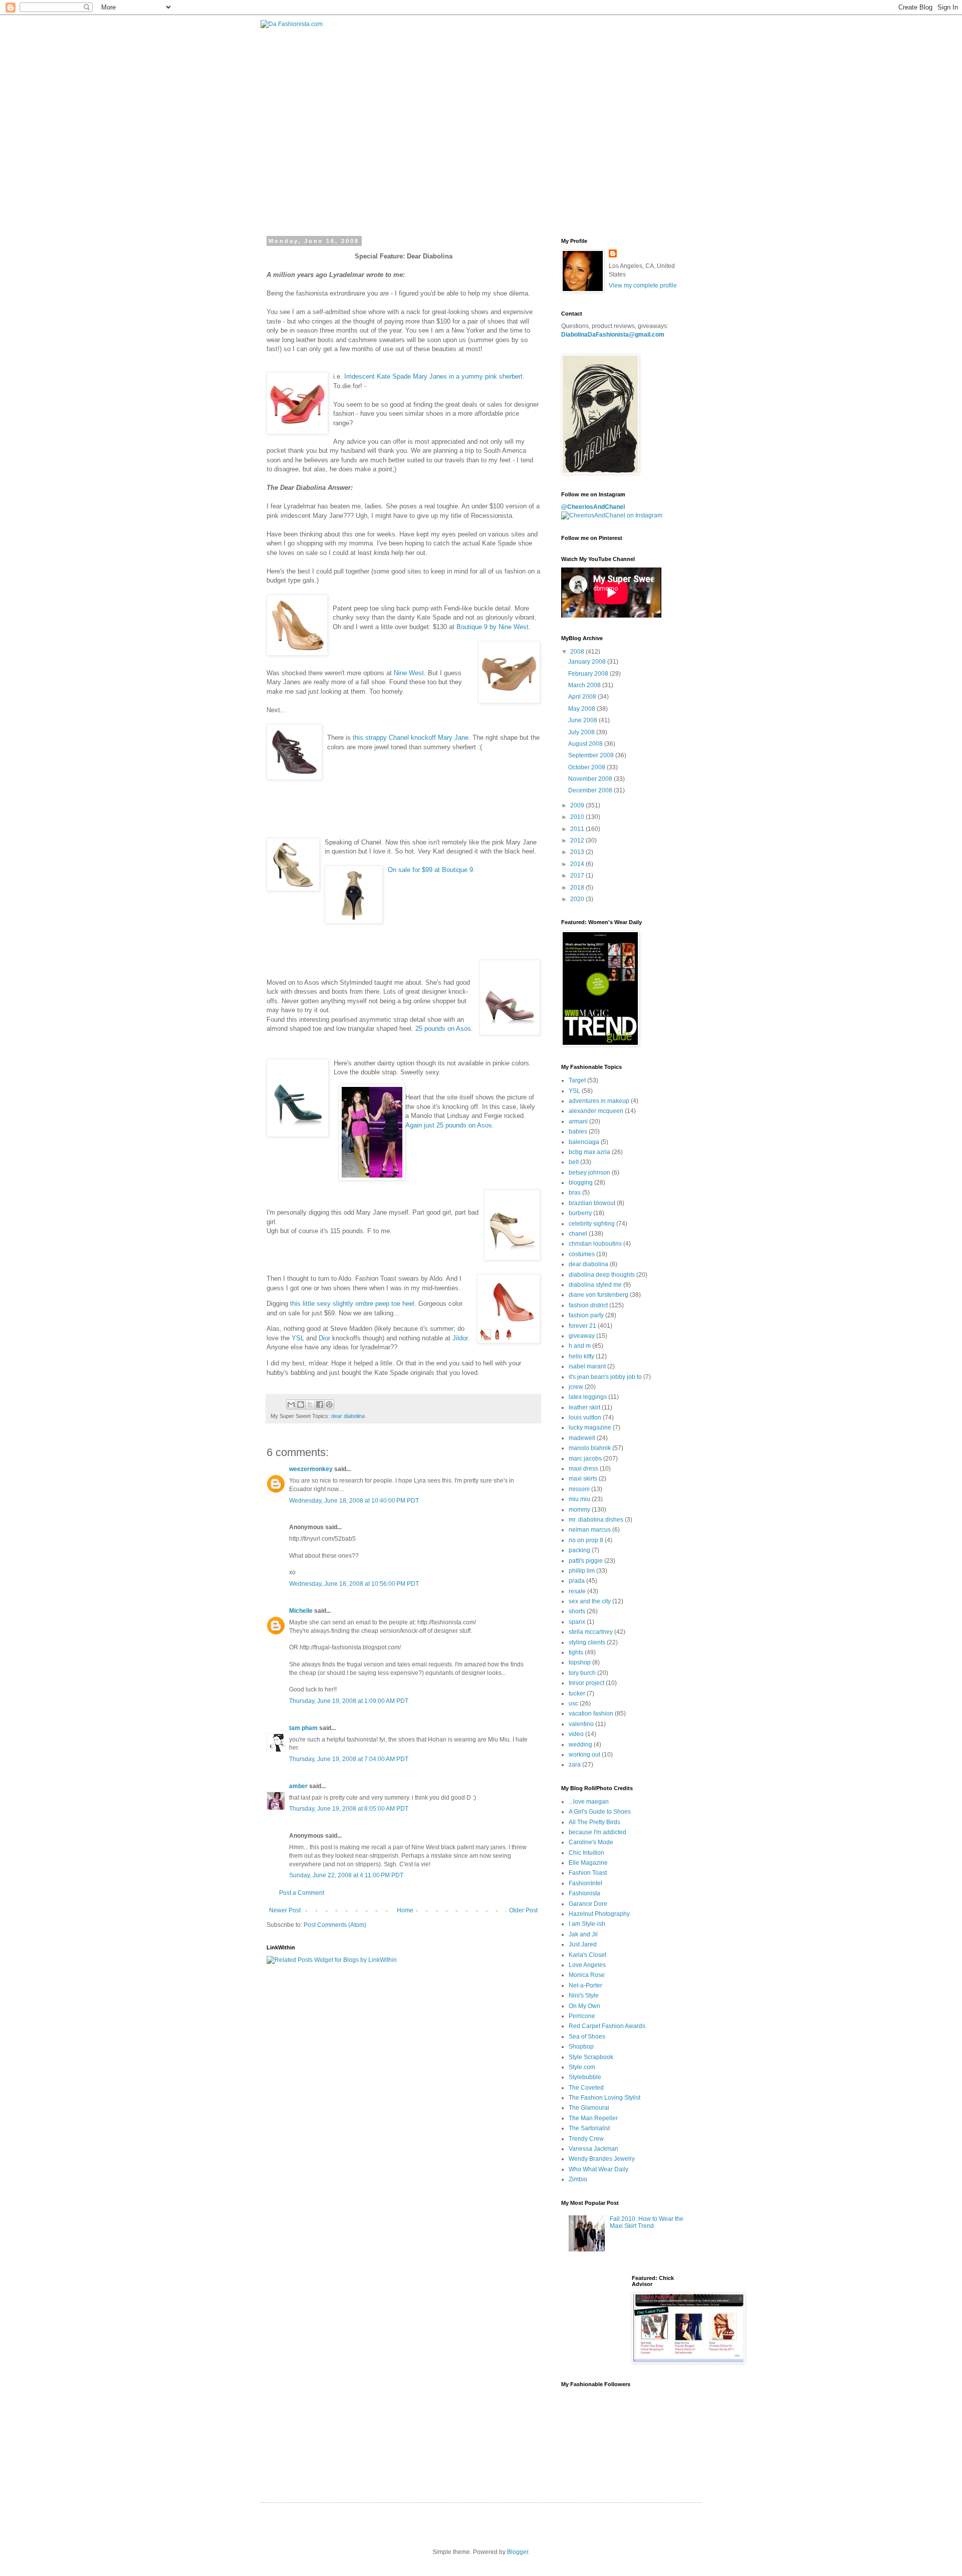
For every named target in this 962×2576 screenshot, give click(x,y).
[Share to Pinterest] (329, 1404)
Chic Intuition (586, 1853)
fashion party (586, 1315)
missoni (579, 1489)
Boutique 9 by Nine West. (494, 627)
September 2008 (592, 755)
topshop (580, 1662)
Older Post (523, 1910)
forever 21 (582, 1326)
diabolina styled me (595, 1285)
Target (577, 1080)
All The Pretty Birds (594, 1822)
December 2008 (591, 790)
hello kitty (581, 1356)
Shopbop (581, 2047)
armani (578, 1121)
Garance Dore (588, 1904)
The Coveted (586, 2088)
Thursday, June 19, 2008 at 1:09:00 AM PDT (349, 1701)
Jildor (460, 1338)
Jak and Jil (583, 1934)
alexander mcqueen (596, 1111)
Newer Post (285, 1910)
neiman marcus (590, 1530)
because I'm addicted (597, 1832)
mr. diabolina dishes (596, 1520)
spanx (577, 1622)
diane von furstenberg (598, 1295)
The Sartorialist (589, 2128)
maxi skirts (583, 1479)
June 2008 (583, 720)
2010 (578, 817)
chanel (578, 1234)
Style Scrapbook (591, 2057)
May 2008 (582, 709)
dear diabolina (348, 1416)
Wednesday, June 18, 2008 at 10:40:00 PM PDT (354, 1501)
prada (577, 1581)
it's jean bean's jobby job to (605, 1377)
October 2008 (587, 767)
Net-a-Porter (585, 1985)
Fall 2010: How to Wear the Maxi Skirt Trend (647, 2222)
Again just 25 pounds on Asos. (450, 1125)
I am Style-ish (587, 1924)
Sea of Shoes (587, 2037)
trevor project (586, 1683)
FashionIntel (585, 1883)
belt (574, 1162)
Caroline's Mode (591, 1842)
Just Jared (583, 1944)
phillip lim (582, 1571)
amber (298, 1786)
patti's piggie (586, 1561)
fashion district (588, 1305)
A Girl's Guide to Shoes (600, 1812)
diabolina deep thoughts (602, 1275)
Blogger (518, 2552)
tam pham (303, 1728)
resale (577, 1591)
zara (575, 1765)
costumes (582, 1254)
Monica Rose (587, 1975)
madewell (582, 1438)
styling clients (587, 1642)
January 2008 (588, 662)
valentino (581, 1724)
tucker (577, 1693)
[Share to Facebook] (320, 1404)
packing (579, 1550)
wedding (580, 1745)
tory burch (582, 1673)
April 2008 (583, 697)
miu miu (579, 1499)
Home (405, 1910)
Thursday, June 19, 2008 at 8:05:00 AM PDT (349, 1809)
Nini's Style (584, 1995)
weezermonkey (311, 1469)
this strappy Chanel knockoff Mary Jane (411, 738)
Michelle (301, 1611)
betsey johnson (589, 1173)
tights (576, 1652)
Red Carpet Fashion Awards (607, 2026)
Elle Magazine (588, 1863)
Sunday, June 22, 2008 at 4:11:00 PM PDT (346, 1875)
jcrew (576, 1387)
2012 (578, 840)
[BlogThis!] (301, 1404)
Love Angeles (587, 1965)
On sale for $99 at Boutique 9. (431, 870)
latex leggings (588, 1397)
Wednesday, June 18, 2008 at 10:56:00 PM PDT (354, 1584)
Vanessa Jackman (593, 2149)
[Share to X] (310, 1404)
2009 (578, 805)
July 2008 (582, 732)
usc (573, 1703)
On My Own (584, 2006)
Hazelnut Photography (599, 1914)
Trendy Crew (586, 2139)
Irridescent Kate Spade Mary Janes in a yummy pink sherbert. (434, 376)
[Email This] (291, 1404)
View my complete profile (643, 285)
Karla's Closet (587, 1955)
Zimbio (578, 2179)
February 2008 (589, 674)
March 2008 (585, 685)
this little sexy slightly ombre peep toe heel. (353, 1304)
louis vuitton (585, 1417)
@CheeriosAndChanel (593, 507)
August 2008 (586, 744)
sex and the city (590, 1601)
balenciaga (584, 1142)
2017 (578, 876)
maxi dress (583, 1469)
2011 (578, 829)
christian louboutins (595, 1244)
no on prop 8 (586, 1540)
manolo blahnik (590, 1448)
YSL (298, 1338)
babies (578, 1131)
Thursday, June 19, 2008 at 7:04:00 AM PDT (349, 1759)
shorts (577, 1611)
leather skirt (584, 1407)
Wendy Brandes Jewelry (602, 2159)
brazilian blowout (592, 1203)
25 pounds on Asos (443, 1029)
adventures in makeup (599, 1101)
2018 (578, 888)
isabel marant (587, 1366)
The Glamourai (589, 2108)
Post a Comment (302, 1893)
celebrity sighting (592, 1224)
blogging (581, 1183)
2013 (578, 852)
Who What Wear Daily (598, 2169)
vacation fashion (591, 1713)
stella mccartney (591, 1632)
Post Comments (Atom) (335, 1925)
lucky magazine (590, 1427)
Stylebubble (585, 2077)
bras (575, 1193)
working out (584, 1755)
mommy (579, 1510)
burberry (580, 1213)
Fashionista (584, 1893)
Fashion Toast (588, 1873)
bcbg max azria (589, 1152)
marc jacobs (585, 1459)
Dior (324, 1338)
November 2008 (591, 779)
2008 (578, 652)
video (576, 1734)
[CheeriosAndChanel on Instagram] (612, 515)
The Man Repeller (593, 2118)
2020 (578, 899)
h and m (580, 1346)
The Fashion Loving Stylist (605, 2098)
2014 (578, 864)
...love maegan (589, 1802)
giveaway (582, 1336)
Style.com (582, 2067)
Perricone (582, 2016)
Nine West (409, 673)
